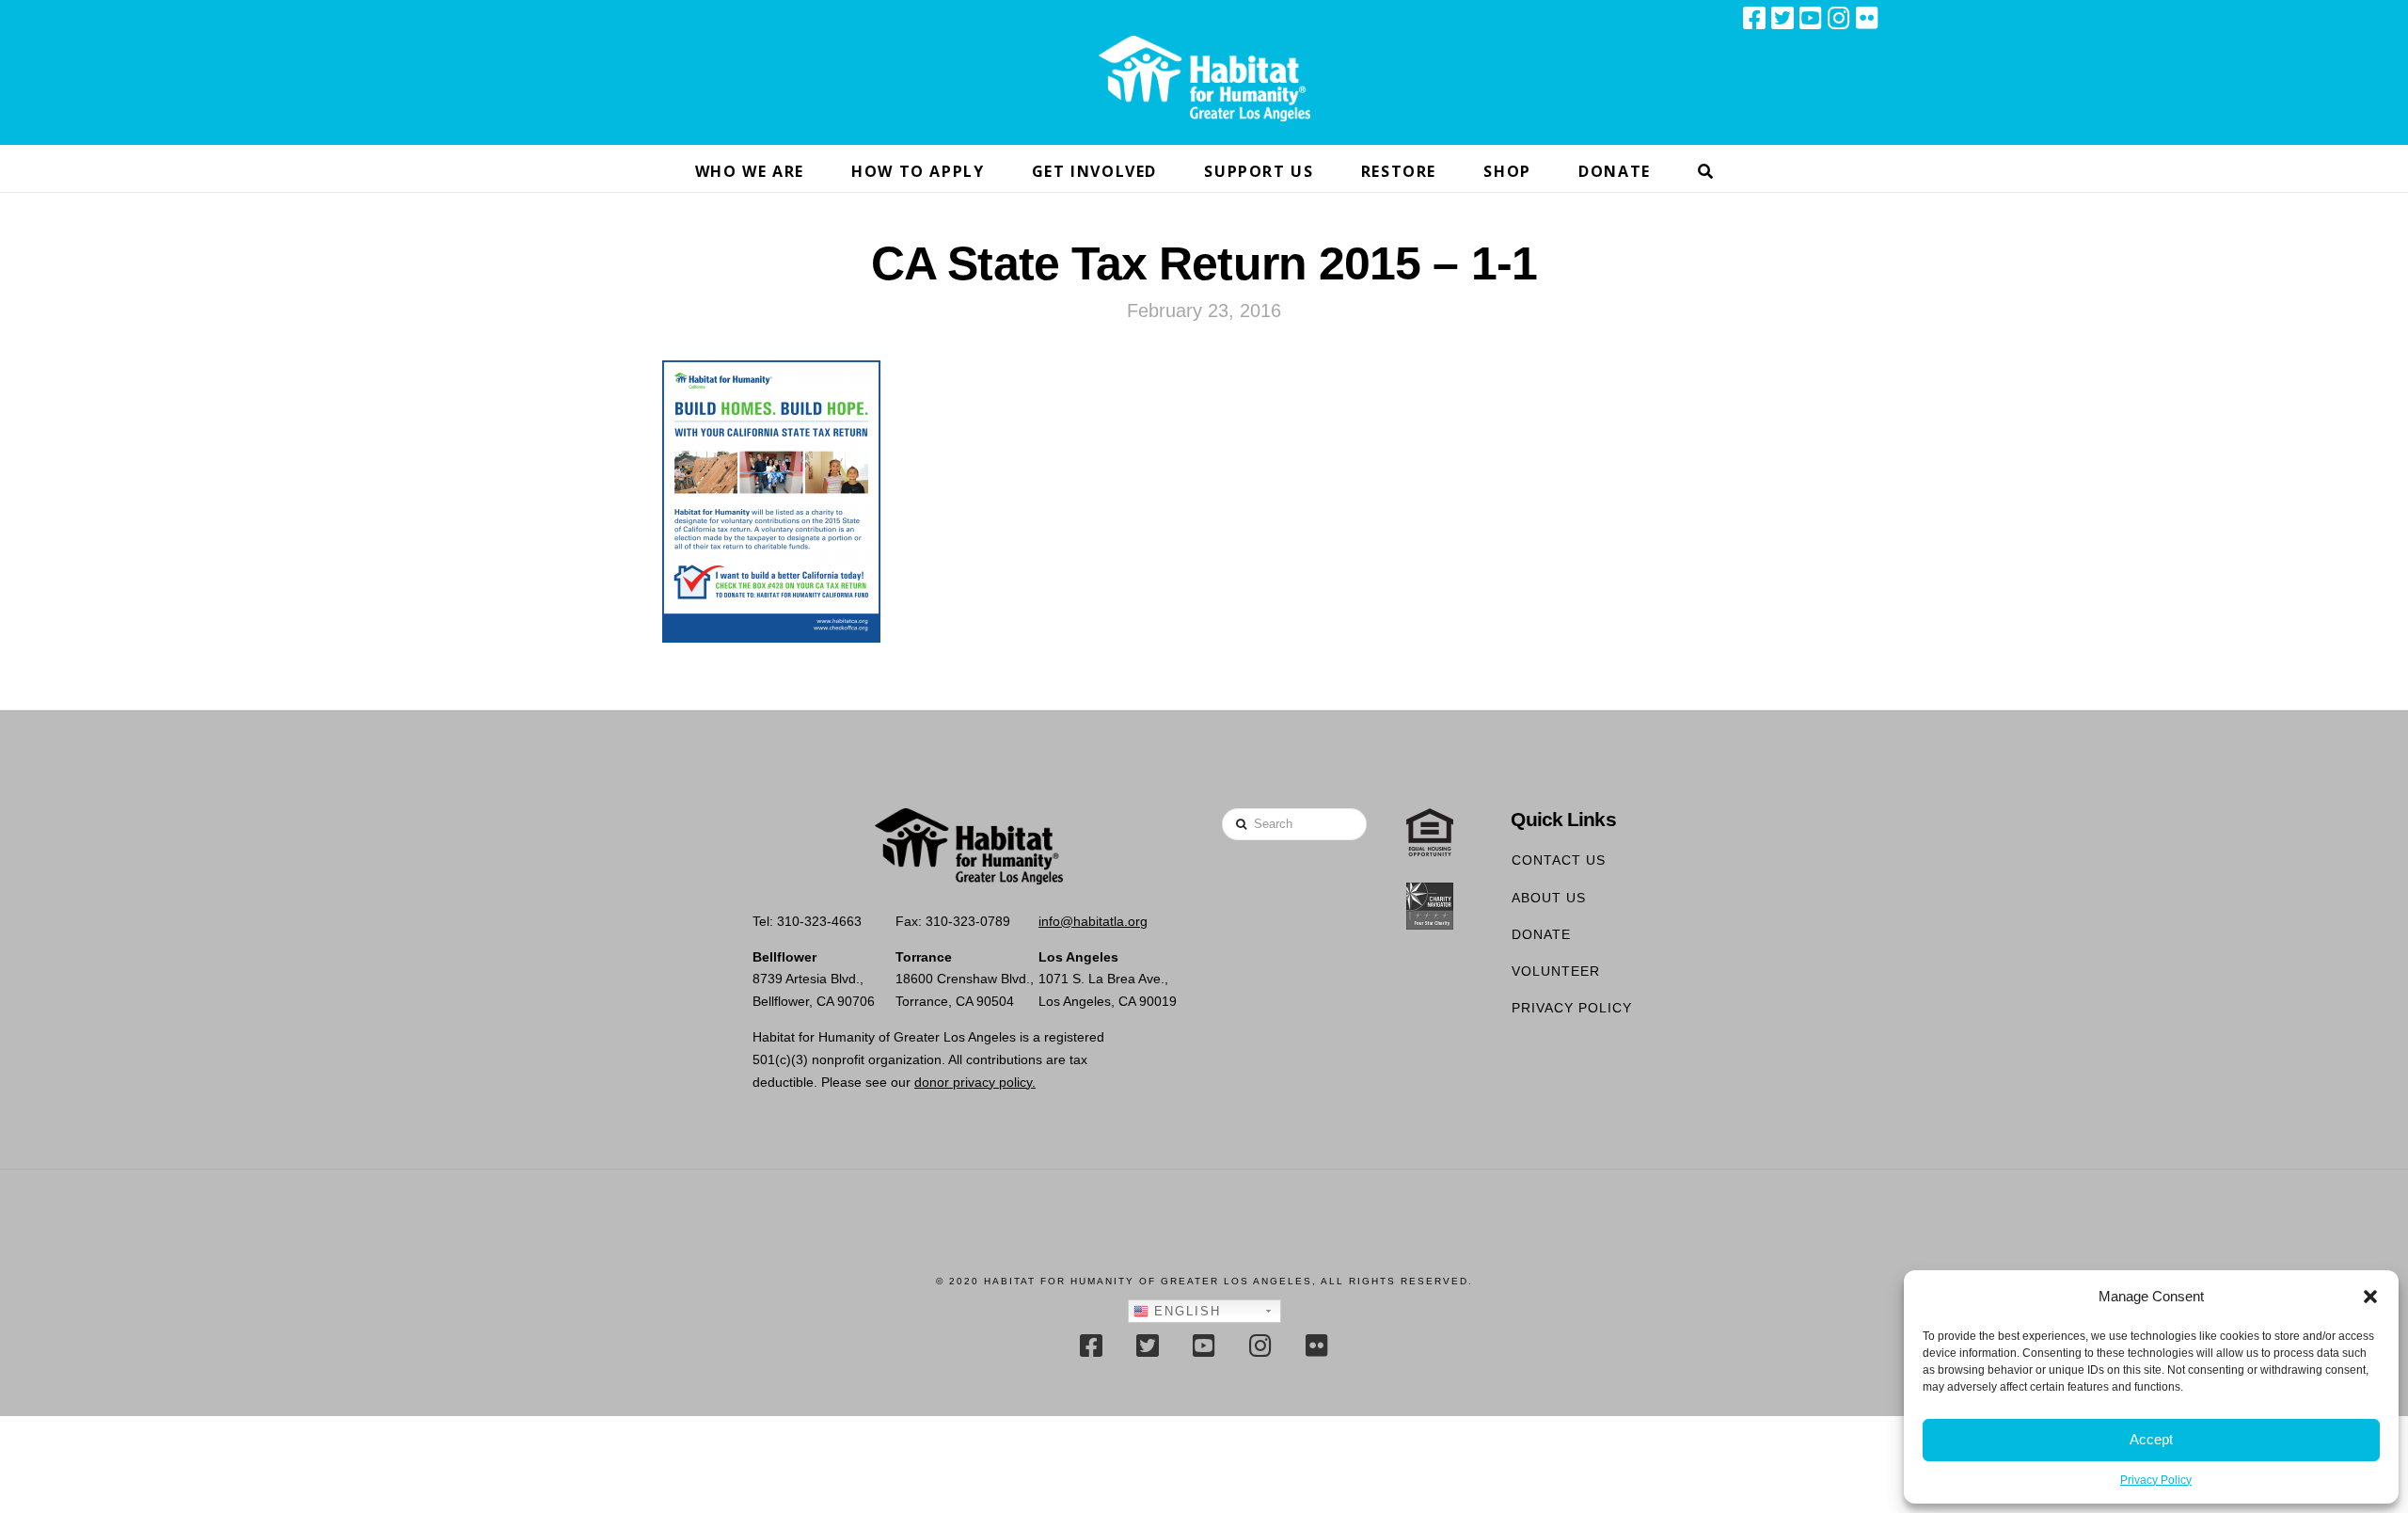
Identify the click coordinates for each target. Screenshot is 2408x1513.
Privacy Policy (2156, 1480)
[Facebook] (1754, 18)
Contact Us (1559, 860)
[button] (2370, 1297)
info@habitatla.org (1093, 921)
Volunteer (1556, 971)
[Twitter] (1782, 18)
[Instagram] (1839, 18)
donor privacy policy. (975, 1082)
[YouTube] (1811, 18)
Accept (2151, 1439)
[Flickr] (1867, 18)
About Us (1549, 898)
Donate (1541, 934)
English (1185, 1311)
